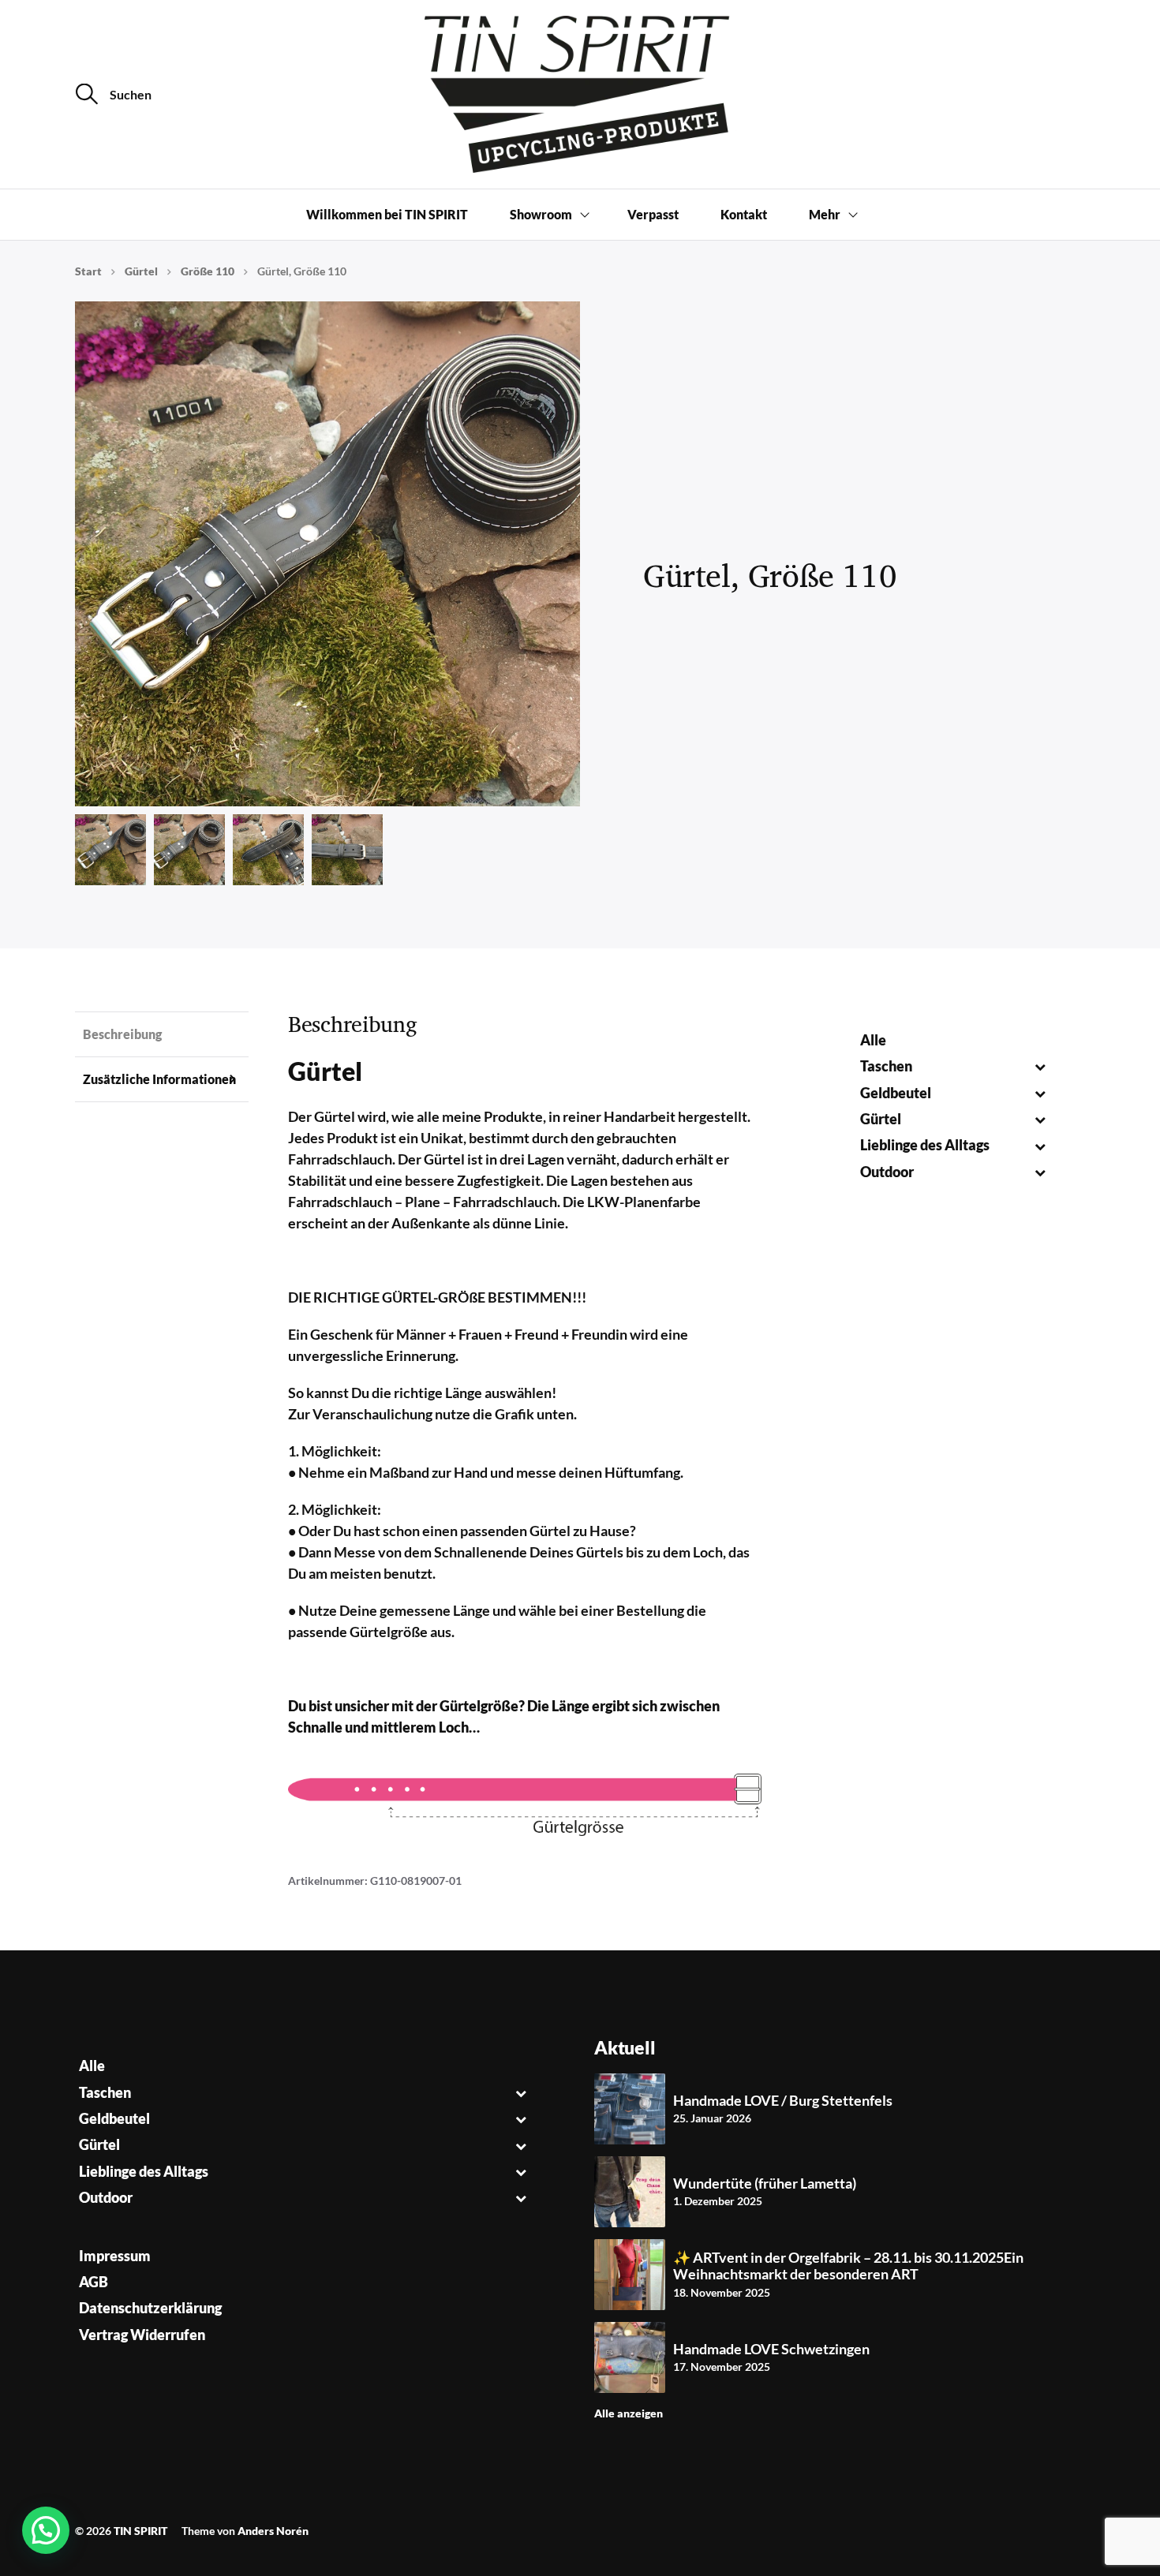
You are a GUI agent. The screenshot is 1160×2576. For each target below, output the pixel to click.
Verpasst (653, 214)
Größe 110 (208, 271)
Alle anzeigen (629, 2413)
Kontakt (744, 214)
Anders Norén (273, 2531)
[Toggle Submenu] (1040, 1066)
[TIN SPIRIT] (580, 94)
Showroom (541, 214)
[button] (46, 2530)
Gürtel (141, 271)
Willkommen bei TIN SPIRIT (387, 214)
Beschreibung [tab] (122, 1034)
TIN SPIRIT (140, 2531)
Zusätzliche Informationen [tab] (159, 1079)
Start (88, 271)
